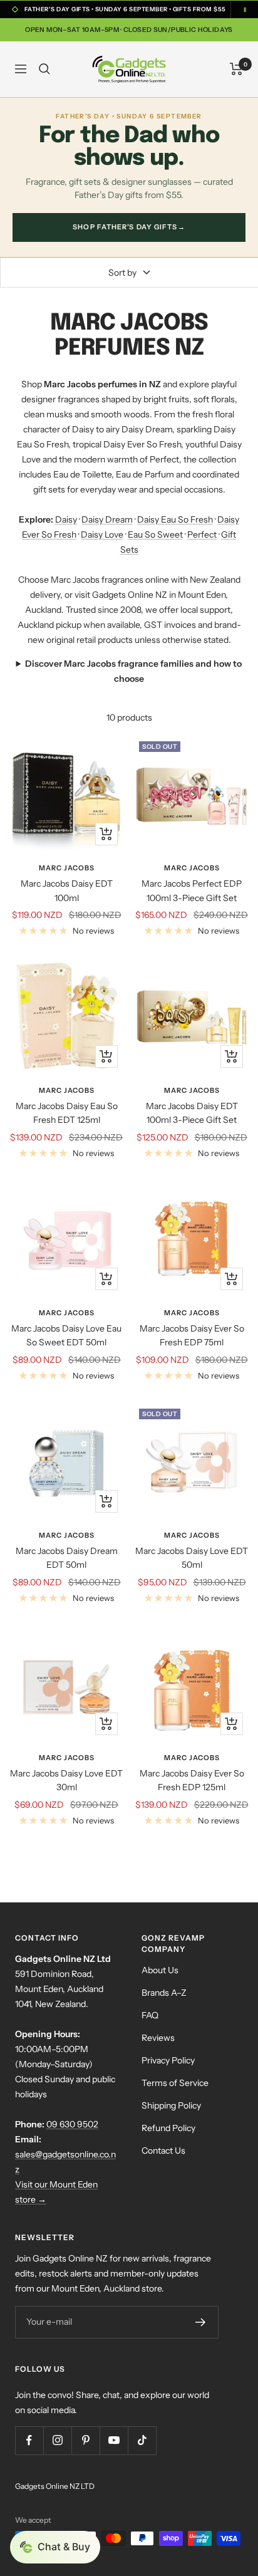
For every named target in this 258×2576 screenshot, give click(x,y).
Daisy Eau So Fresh (175, 519)
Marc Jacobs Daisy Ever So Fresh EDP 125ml (192, 1780)
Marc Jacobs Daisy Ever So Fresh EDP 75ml (192, 1335)
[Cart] (236, 69)
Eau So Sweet (155, 534)
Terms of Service (175, 2083)
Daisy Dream (107, 519)
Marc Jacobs (67, 868)
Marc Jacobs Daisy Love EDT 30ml (66, 1780)
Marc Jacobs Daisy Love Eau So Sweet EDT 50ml (66, 1335)
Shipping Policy (171, 2105)
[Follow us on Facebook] (29, 2440)
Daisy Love (102, 534)
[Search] (44, 69)
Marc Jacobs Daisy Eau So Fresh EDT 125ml (67, 1113)
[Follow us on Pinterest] (85, 2440)
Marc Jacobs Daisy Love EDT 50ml (192, 1558)
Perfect (202, 534)
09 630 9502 (72, 2124)
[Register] (200, 2322)
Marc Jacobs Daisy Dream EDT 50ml (67, 1558)
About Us (160, 1970)
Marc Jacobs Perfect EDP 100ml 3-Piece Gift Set (192, 890)
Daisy (66, 519)
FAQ (150, 2015)
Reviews (158, 2038)
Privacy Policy (168, 2060)
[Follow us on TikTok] (142, 2440)
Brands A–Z (164, 1993)
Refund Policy (168, 2128)
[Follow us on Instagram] (57, 2440)
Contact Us (163, 2151)
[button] (55, 2547)
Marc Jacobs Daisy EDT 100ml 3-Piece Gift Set (192, 1113)
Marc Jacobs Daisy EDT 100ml (67, 890)
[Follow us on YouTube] (114, 2440)
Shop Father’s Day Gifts (129, 227)
